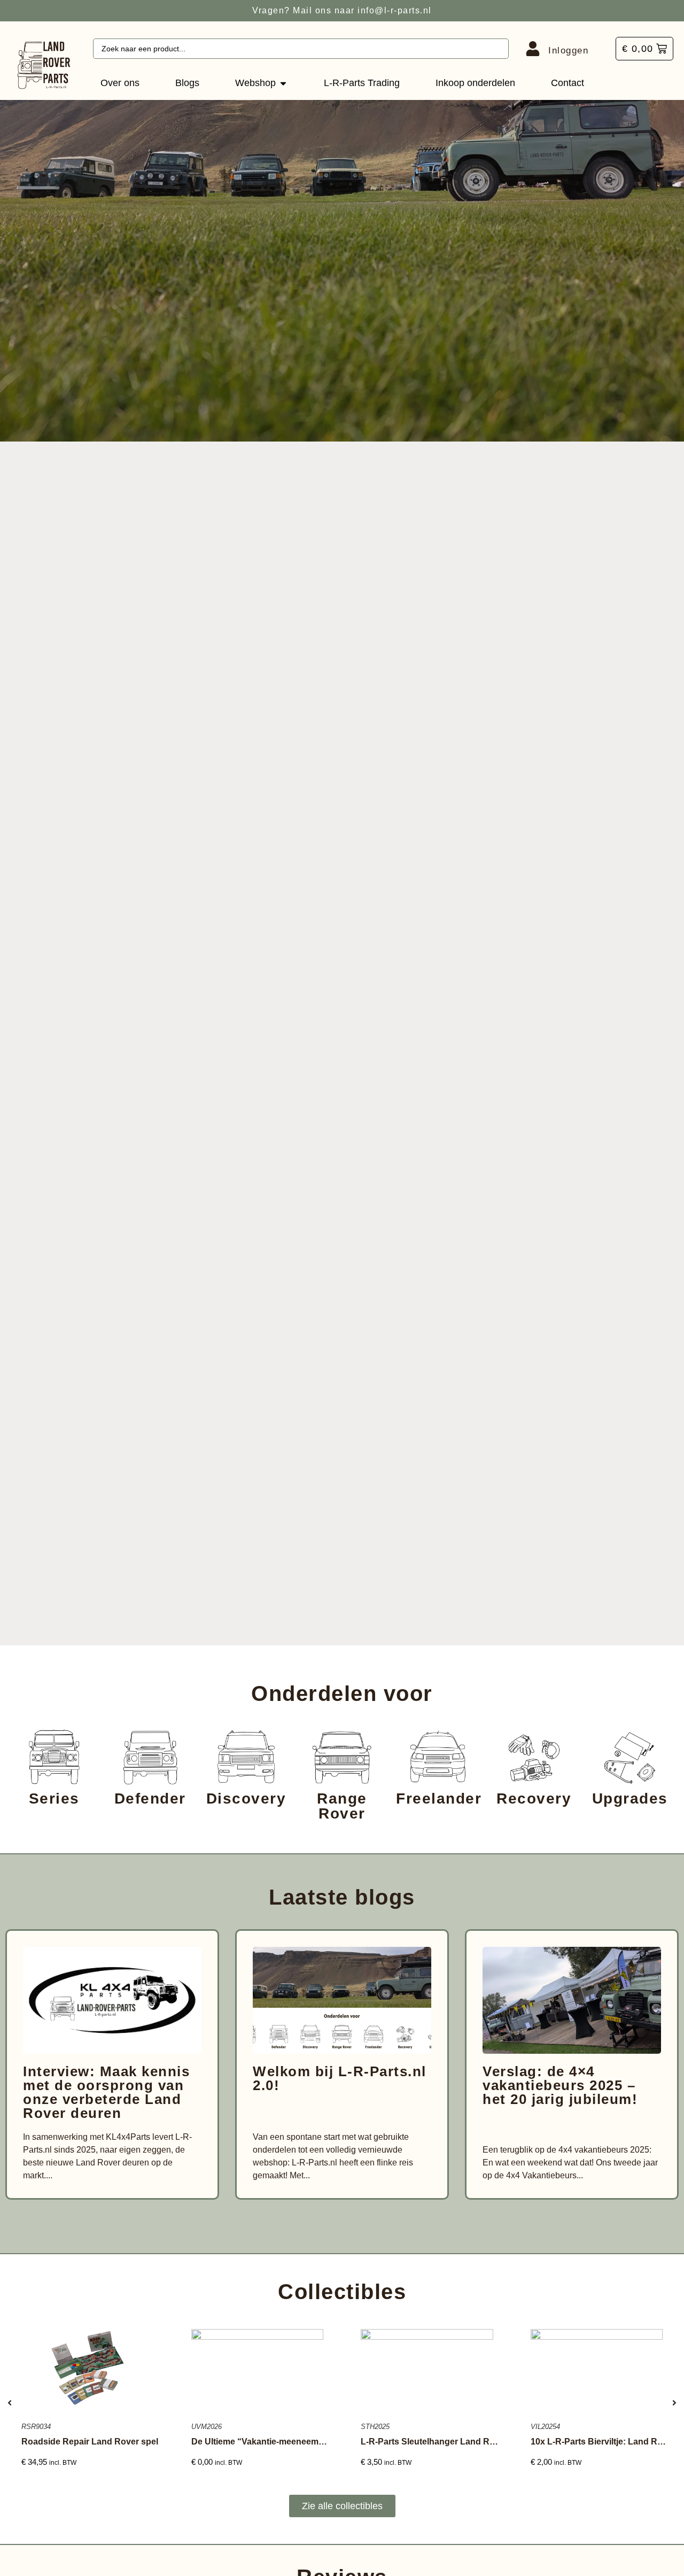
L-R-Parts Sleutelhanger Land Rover (434, 2442)
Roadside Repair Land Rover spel (90, 2442)
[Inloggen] (533, 49)
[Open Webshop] (283, 83)
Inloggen (568, 51)
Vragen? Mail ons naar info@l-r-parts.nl (342, 10)
